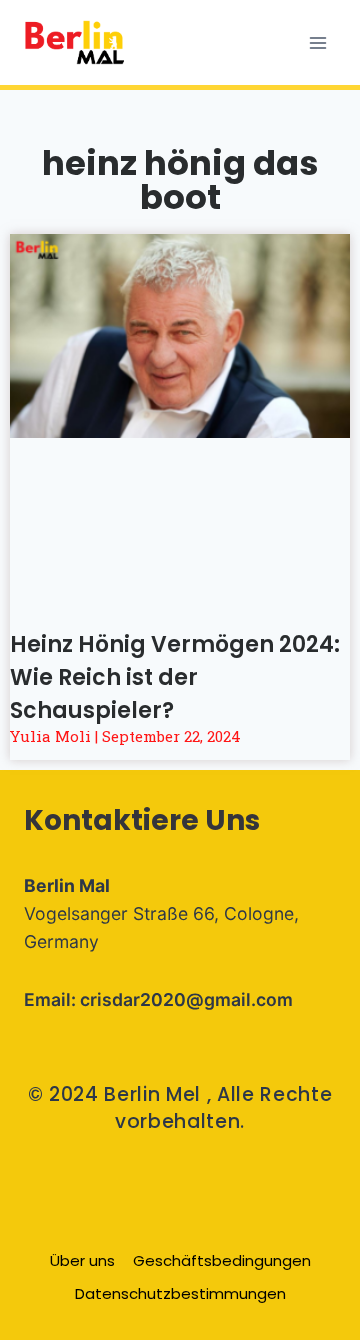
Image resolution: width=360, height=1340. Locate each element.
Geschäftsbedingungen (222, 1260)
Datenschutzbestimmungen (180, 1293)
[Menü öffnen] (317, 42)
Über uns (82, 1260)
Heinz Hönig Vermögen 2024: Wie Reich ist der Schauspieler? (175, 677)
